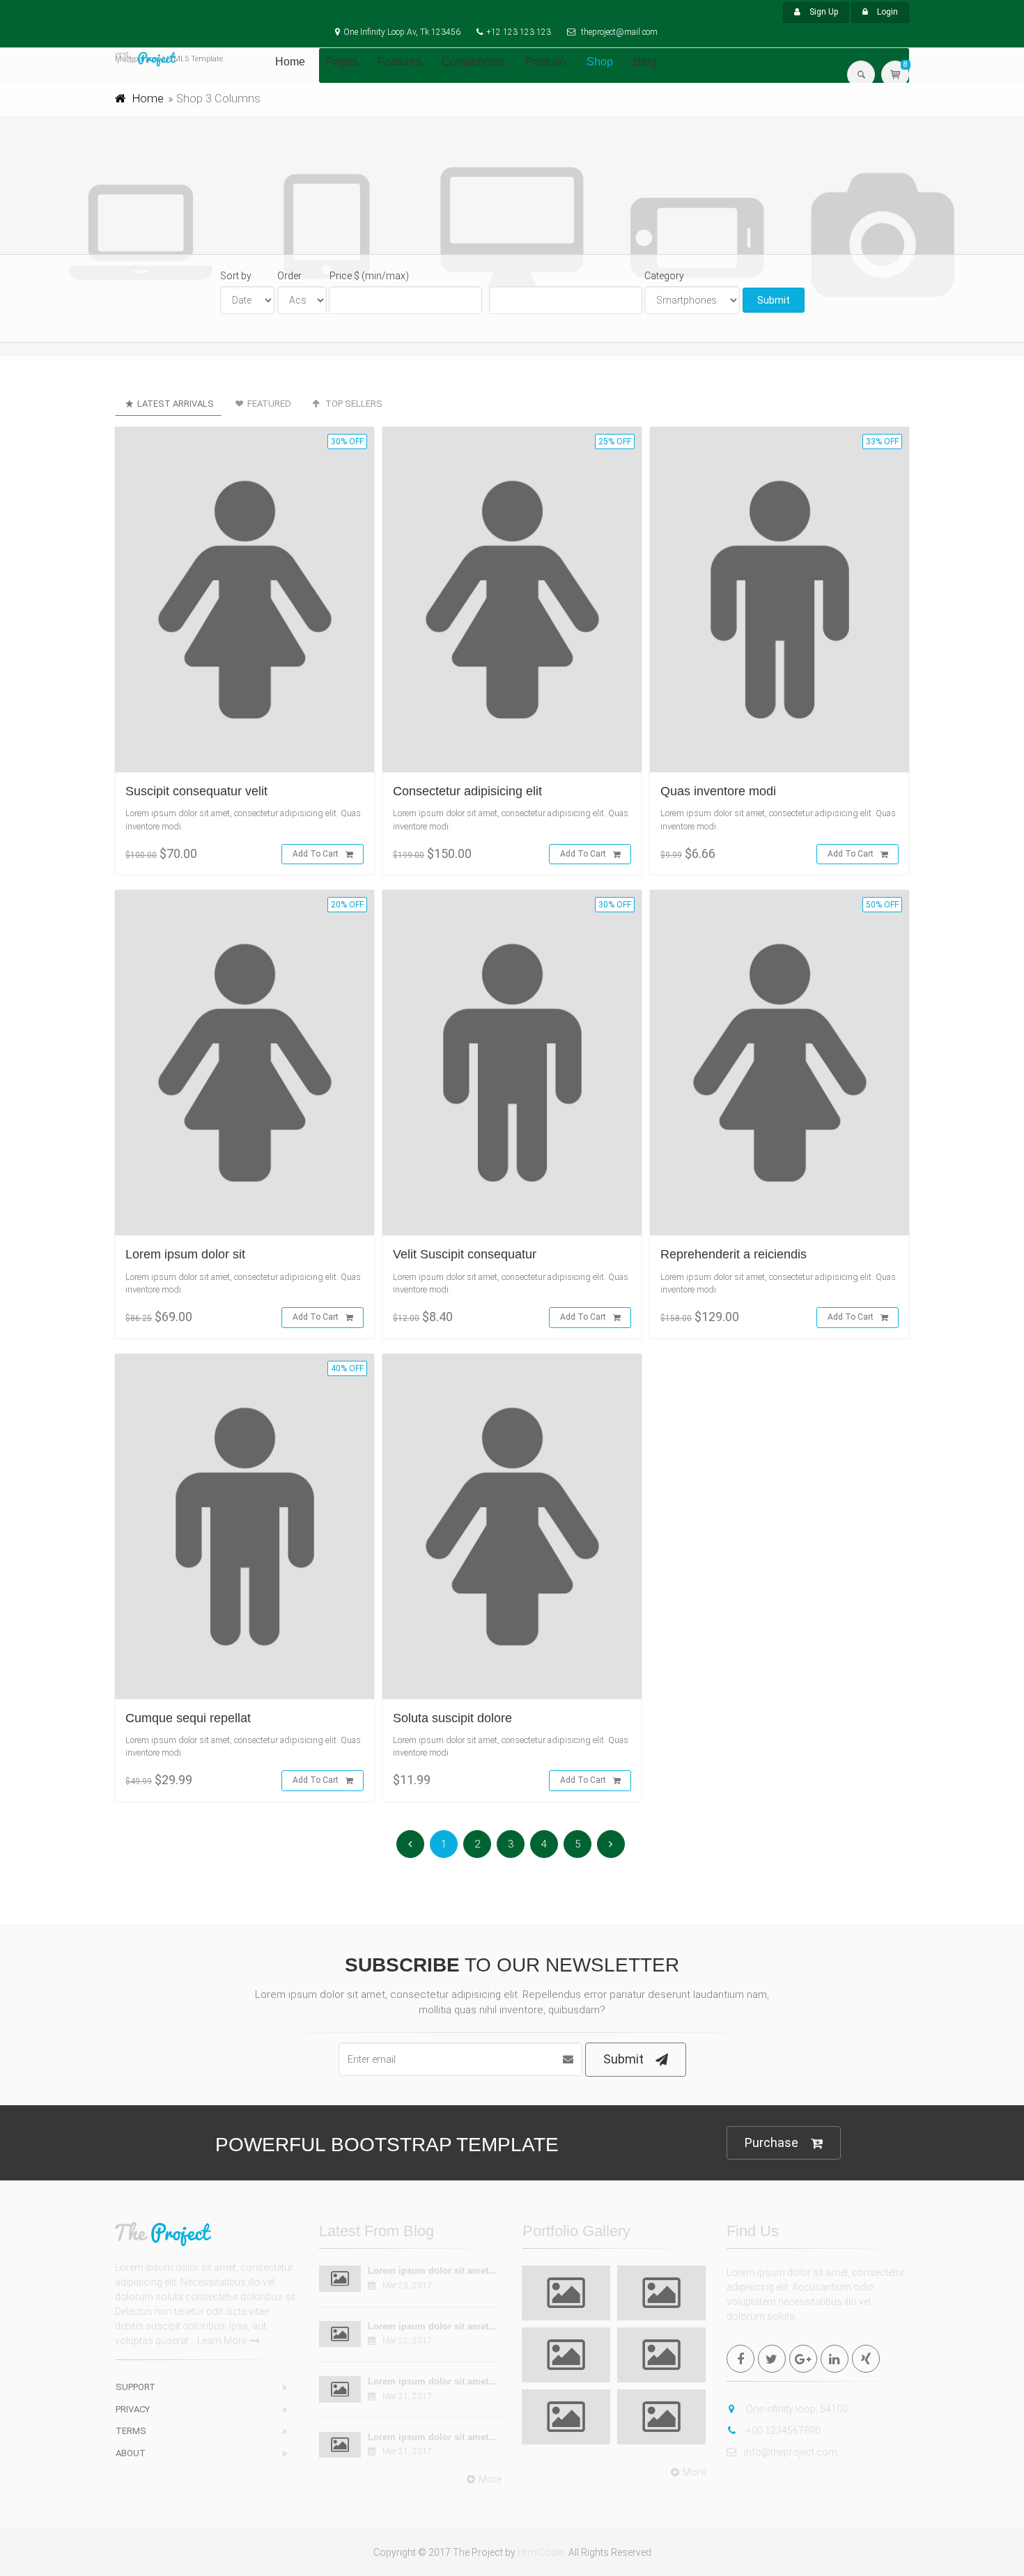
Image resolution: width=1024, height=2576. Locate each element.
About (131, 2453)
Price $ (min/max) (369, 276)
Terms (131, 2431)
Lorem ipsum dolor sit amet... (432, 2271)
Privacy (133, 2409)
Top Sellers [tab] (353, 404)
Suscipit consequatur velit (196, 791)
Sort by (236, 276)
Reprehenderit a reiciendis (734, 1254)
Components (473, 62)
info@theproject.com (791, 2452)
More (490, 2479)
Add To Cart (316, 854)
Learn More (222, 2341)
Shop (600, 62)
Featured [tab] (268, 404)
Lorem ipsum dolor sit (185, 1254)
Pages (341, 62)
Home (290, 62)
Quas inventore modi (718, 791)
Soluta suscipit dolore (452, 1718)
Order (289, 276)
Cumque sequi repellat (188, 1718)
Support (135, 2387)
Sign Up (823, 12)
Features (399, 62)
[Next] (611, 1844)
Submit (774, 300)
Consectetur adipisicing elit (467, 791)
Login (886, 12)
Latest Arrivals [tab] (174, 404)
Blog (645, 62)
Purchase (771, 2142)
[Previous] (410, 1844)
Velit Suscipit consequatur (465, 1254)
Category (664, 276)
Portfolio (546, 62)
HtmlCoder (541, 2552)
